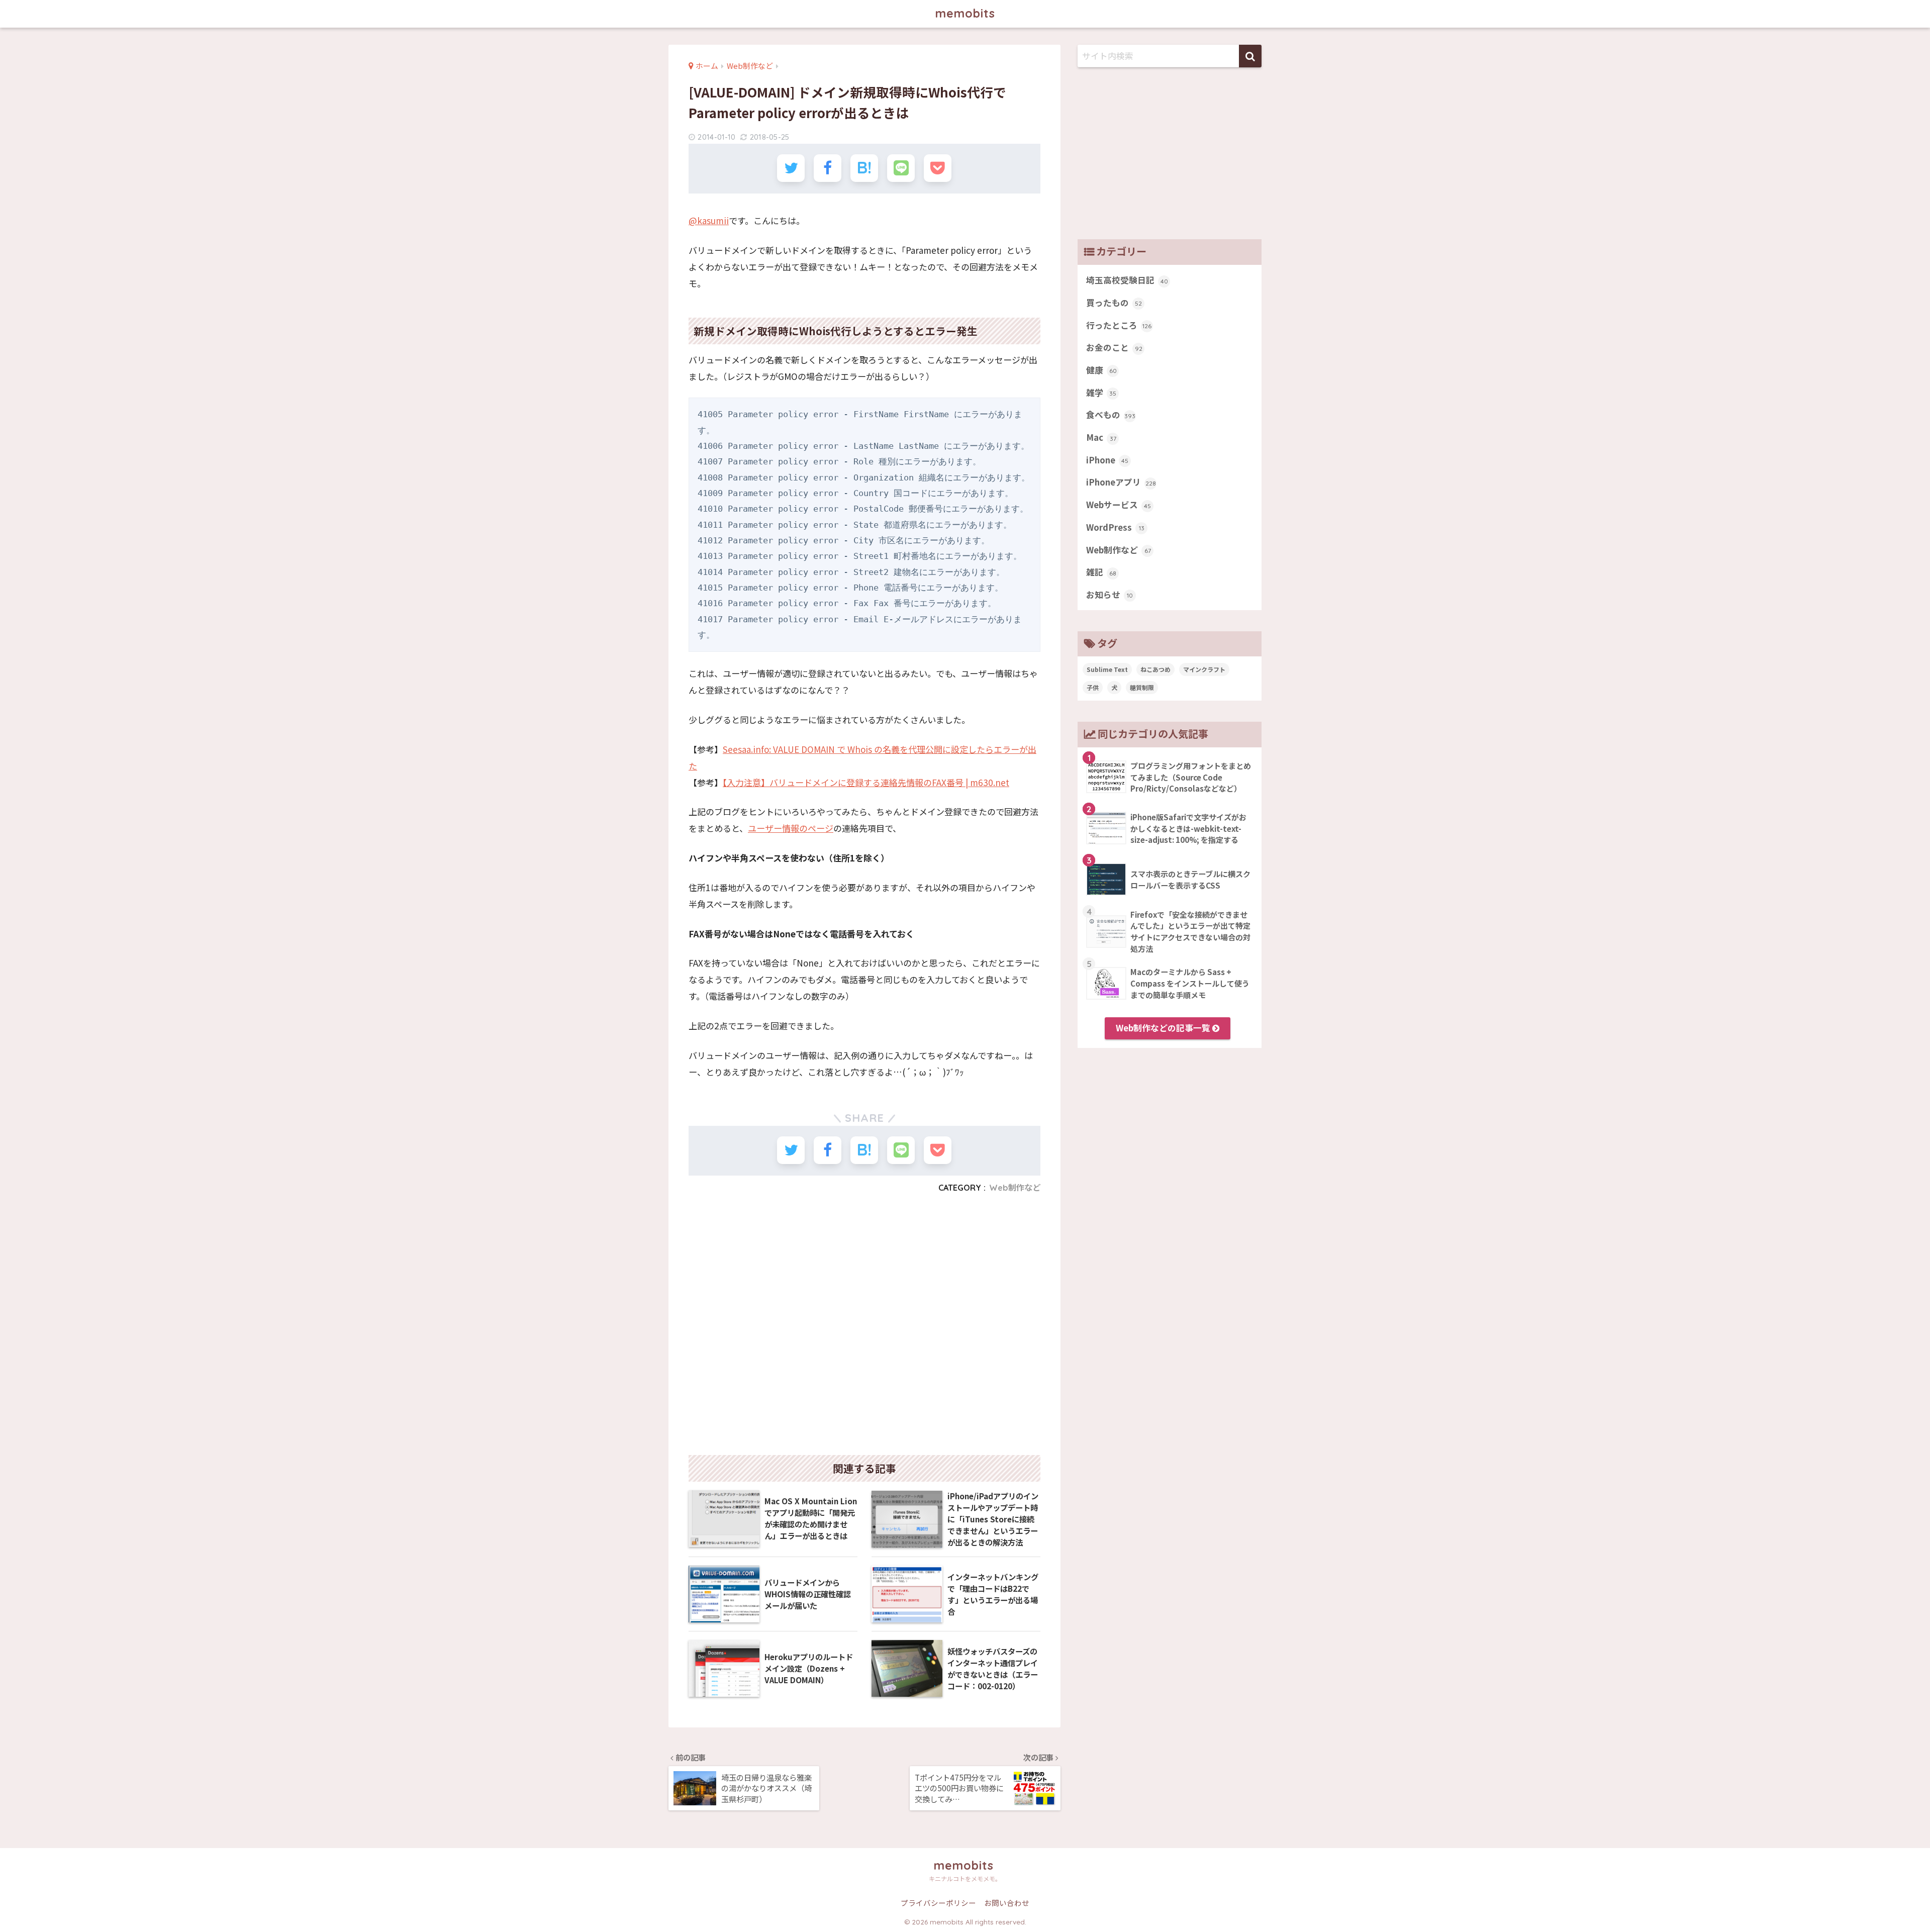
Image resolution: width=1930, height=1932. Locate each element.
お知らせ (1109, 595)
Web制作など (1015, 1188)
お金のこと (1114, 347)
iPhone (1107, 460)
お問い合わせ (1007, 1903)
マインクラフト (1204, 669)
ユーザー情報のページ (791, 828)
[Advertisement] (864, 1328)
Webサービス (1119, 505)
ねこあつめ (1155, 669)
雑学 (1101, 393)
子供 (1093, 687)
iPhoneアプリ (1121, 482)
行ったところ (1119, 325)
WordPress (1115, 527)
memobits (965, 13)
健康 (1101, 370)
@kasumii (709, 220)
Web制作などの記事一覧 (1164, 1028)
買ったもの (1114, 303)
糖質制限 (1142, 687)
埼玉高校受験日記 (1127, 280)
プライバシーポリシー (938, 1903)
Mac (1101, 437)
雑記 (1101, 572)
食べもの (1111, 415)
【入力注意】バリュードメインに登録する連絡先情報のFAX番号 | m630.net (866, 782)
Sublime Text (1107, 669)
